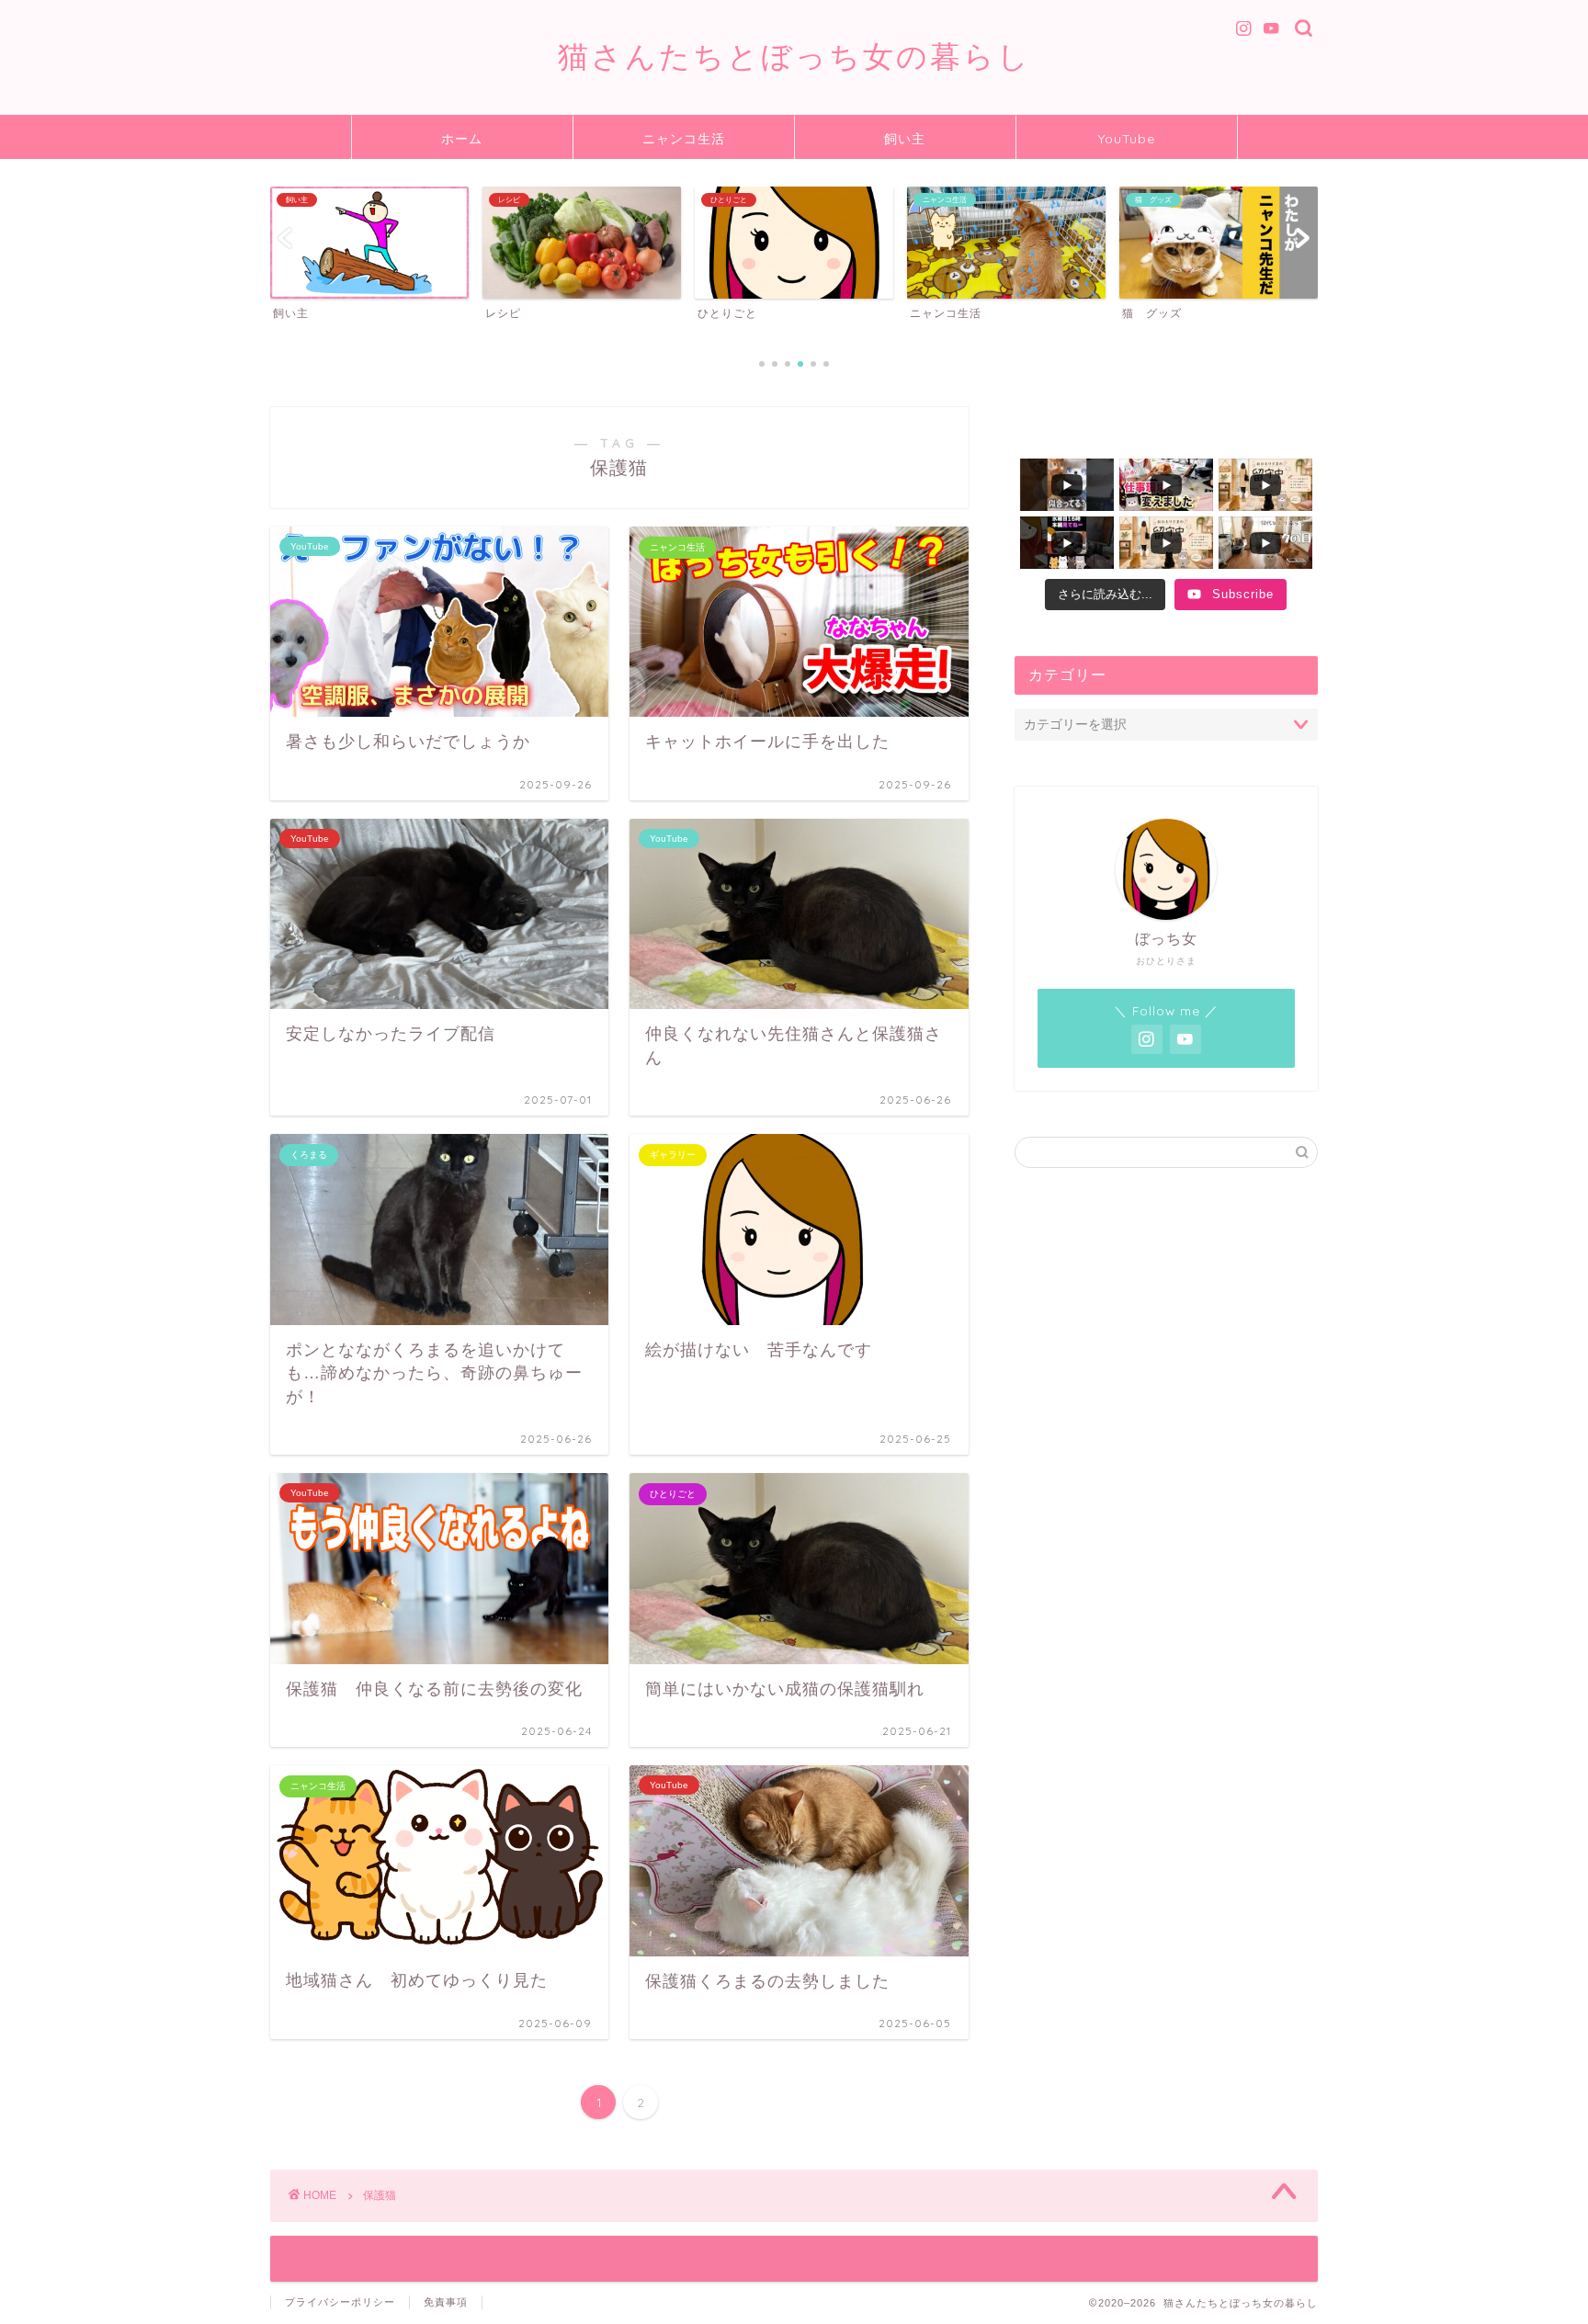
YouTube (1127, 139)
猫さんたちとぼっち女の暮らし (794, 56)
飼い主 (905, 139)
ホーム (462, 139)
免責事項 (446, 2302)
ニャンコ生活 (684, 139)
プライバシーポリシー (340, 2302)
